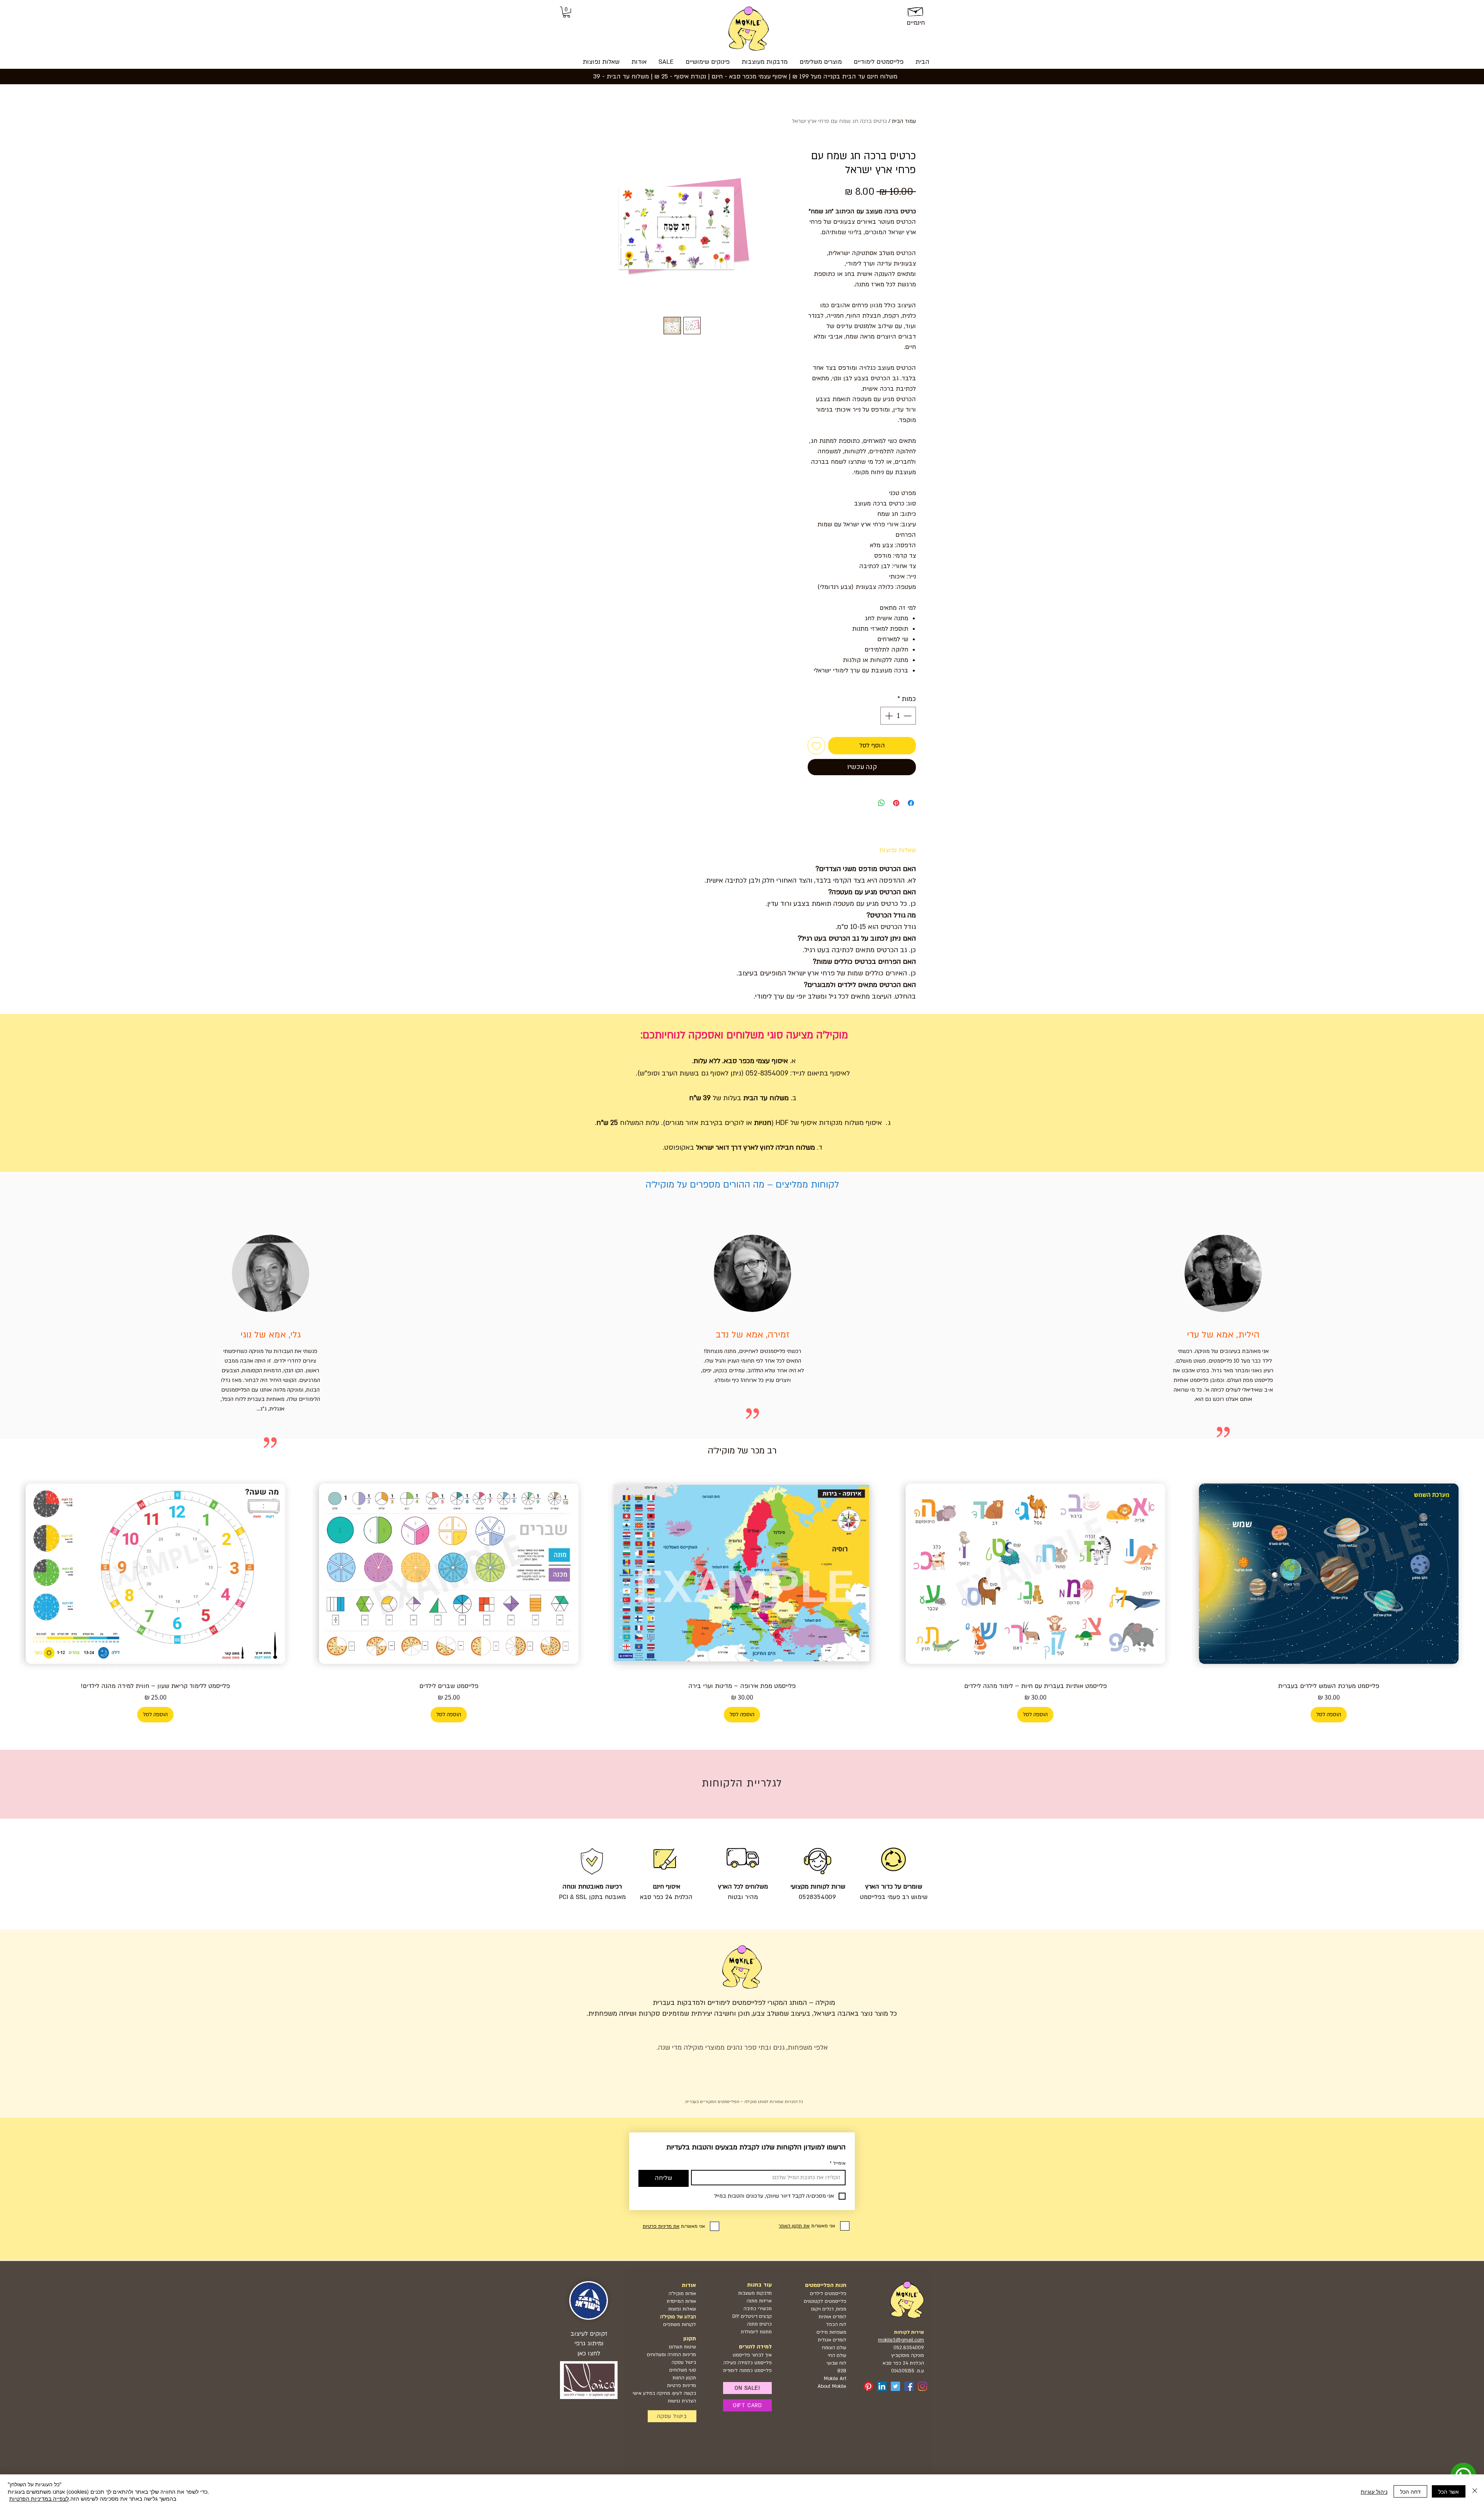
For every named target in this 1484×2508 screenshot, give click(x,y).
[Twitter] (895, 2386)
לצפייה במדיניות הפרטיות (39, 2498)
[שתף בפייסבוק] (911, 803)
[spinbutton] (898, 716)
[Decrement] (908, 716)
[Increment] (888, 716)
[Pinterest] (868, 2386)
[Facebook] (909, 2386)
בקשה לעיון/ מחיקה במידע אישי (664, 2393)
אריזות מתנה (759, 2301)
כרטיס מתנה (759, 2324)
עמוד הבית (904, 121)
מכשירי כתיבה (758, 2309)
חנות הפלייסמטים (826, 2285)
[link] (567, 12)
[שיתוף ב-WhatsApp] (882, 803)
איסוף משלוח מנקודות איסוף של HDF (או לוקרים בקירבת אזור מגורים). (773, 1123)
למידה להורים (755, 2347)
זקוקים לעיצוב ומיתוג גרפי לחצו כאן (589, 2343)
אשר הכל (1449, 2491)
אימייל (838, 2163)
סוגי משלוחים (683, 2370)
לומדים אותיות (832, 2317)
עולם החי (837, 2355)
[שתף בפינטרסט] (896, 803)
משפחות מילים (831, 2332)
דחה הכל (1410, 2491)
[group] (742, 1597)
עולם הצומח (834, 2348)
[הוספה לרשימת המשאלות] (816, 746)
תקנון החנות (684, 2378)
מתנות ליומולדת (756, 2332)
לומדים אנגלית (832, 2340)
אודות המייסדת (681, 2301)
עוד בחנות (759, 2285)
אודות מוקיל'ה (682, 2294)
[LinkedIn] (882, 2386)
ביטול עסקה (684, 2362)
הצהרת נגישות (682, 2401)
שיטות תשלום (682, 2347)
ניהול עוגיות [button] (1374, 2491)
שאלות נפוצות (682, 2309)
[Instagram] (922, 2386)
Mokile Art (835, 2379)
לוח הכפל (836, 2324)
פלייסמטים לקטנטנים (825, 2301)
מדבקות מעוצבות (755, 2293)
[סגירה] (1475, 2491)
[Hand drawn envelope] (916, 10)
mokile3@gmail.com (901, 2340)
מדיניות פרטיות (682, 2385)
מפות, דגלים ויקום (829, 2309)
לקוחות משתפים (680, 2324)
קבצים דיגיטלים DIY (752, 2316)
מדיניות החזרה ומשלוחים (671, 2355)
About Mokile (832, 2386)
